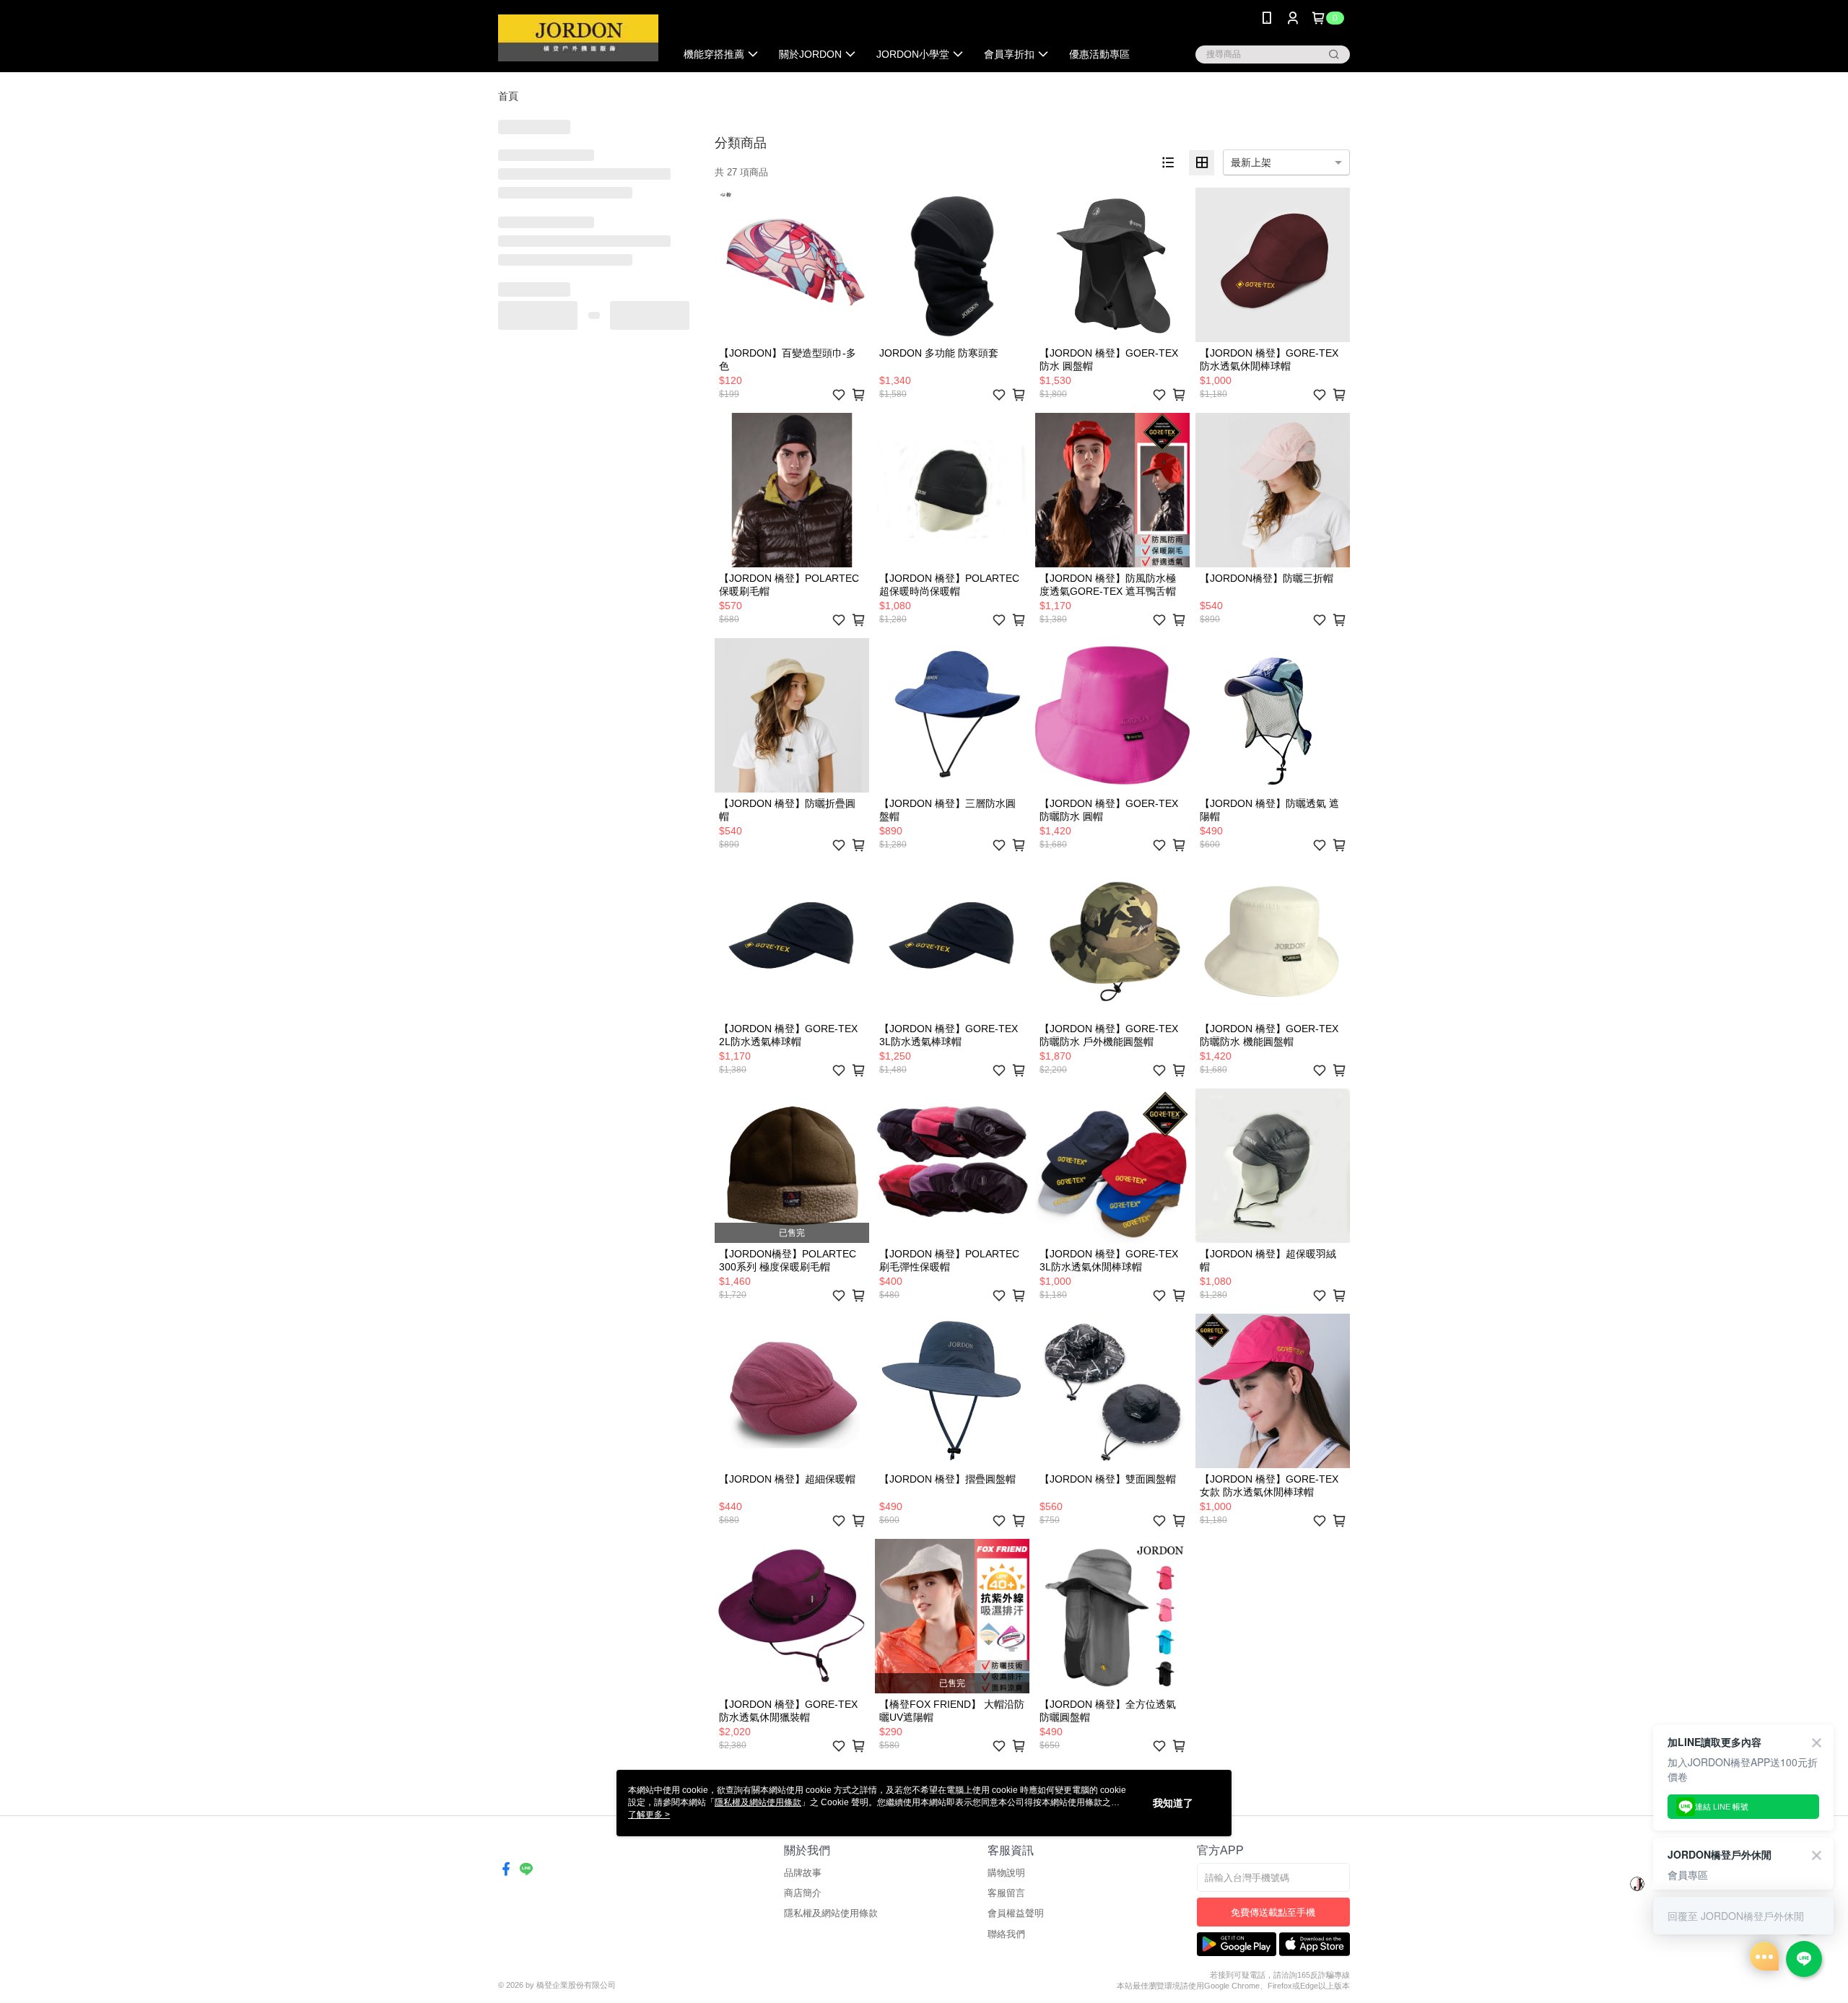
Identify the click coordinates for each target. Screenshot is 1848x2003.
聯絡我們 (1006, 1934)
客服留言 (1006, 1893)
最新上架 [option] (1251, 162)
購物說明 (1006, 1873)
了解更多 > (649, 1815)
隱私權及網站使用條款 (831, 1913)
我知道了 (1173, 1803)
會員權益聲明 (1016, 1913)
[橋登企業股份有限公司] (578, 38)
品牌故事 (803, 1873)
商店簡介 (803, 1893)
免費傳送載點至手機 (1273, 1912)
